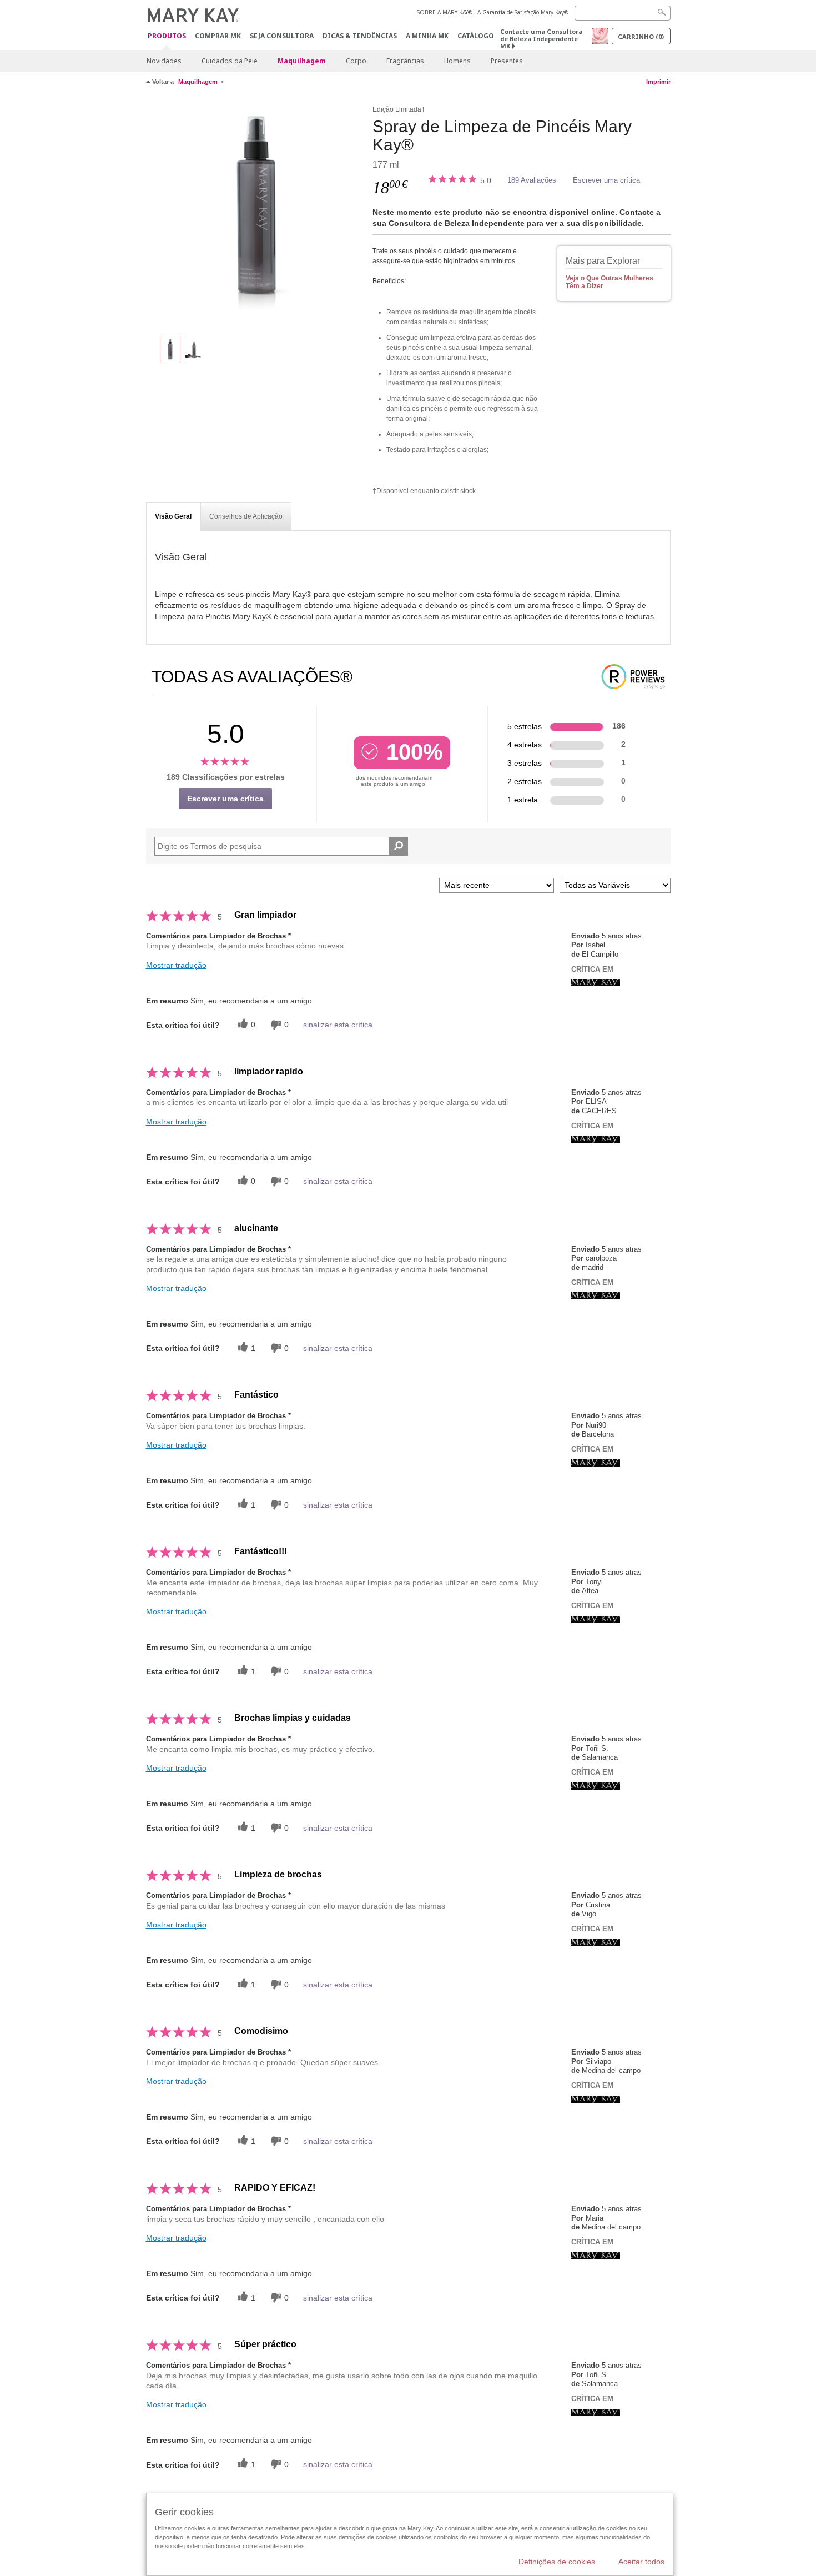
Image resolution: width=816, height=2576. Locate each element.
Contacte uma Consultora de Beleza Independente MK (541, 39)
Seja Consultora (282, 36)
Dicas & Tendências (360, 36)
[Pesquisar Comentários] (398, 846)
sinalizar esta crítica (338, 1025)
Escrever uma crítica (606, 180)
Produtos (167, 36)
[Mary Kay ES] (596, 982)
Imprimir (658, 82)
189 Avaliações (532, 180)
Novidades (164, 61)
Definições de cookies (557, 2562)
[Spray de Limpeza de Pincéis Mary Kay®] (255, 214)
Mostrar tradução (176, 965)
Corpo (356, 61)
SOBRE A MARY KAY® (445, 12)
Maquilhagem (302, 61)
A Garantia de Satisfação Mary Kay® (523, 12)
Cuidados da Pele (230, 61)
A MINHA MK (427, 36)
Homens (457, 61)
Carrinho (641, 36)
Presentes (507, 61)
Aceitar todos (641, 2562)
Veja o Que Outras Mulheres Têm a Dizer (610, 282)
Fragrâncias (405, 61)
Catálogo (476, 36)
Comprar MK (218, 36)
